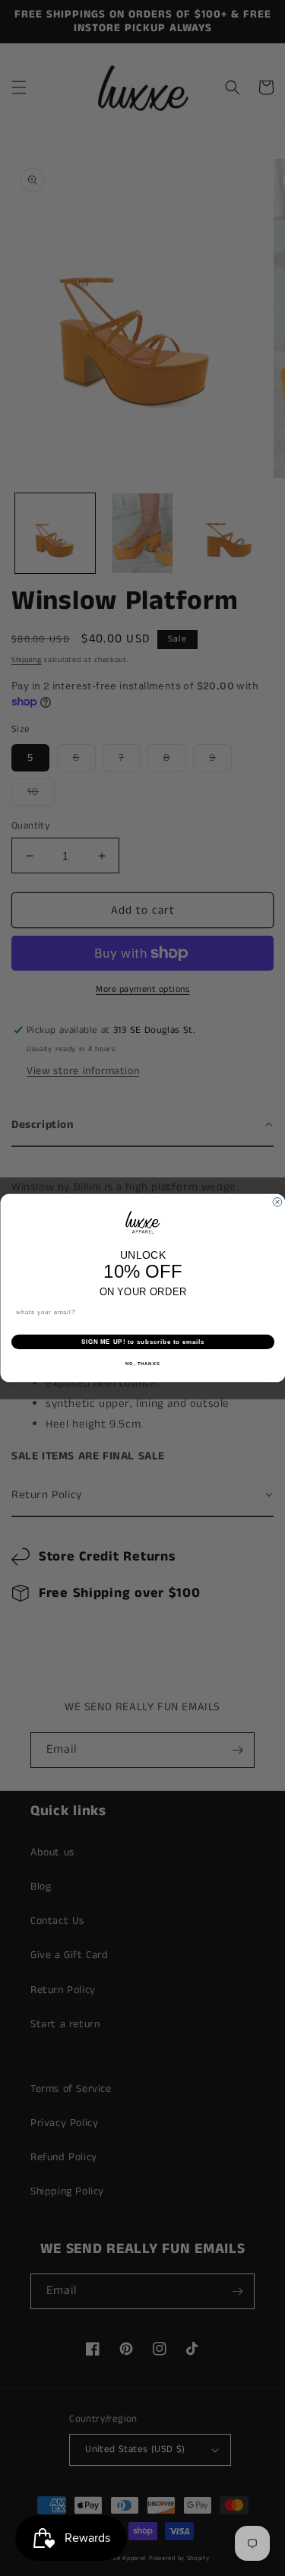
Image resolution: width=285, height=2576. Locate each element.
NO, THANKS (143, 1364)
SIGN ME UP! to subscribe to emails (142, 1342)
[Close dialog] (277, 1202)
